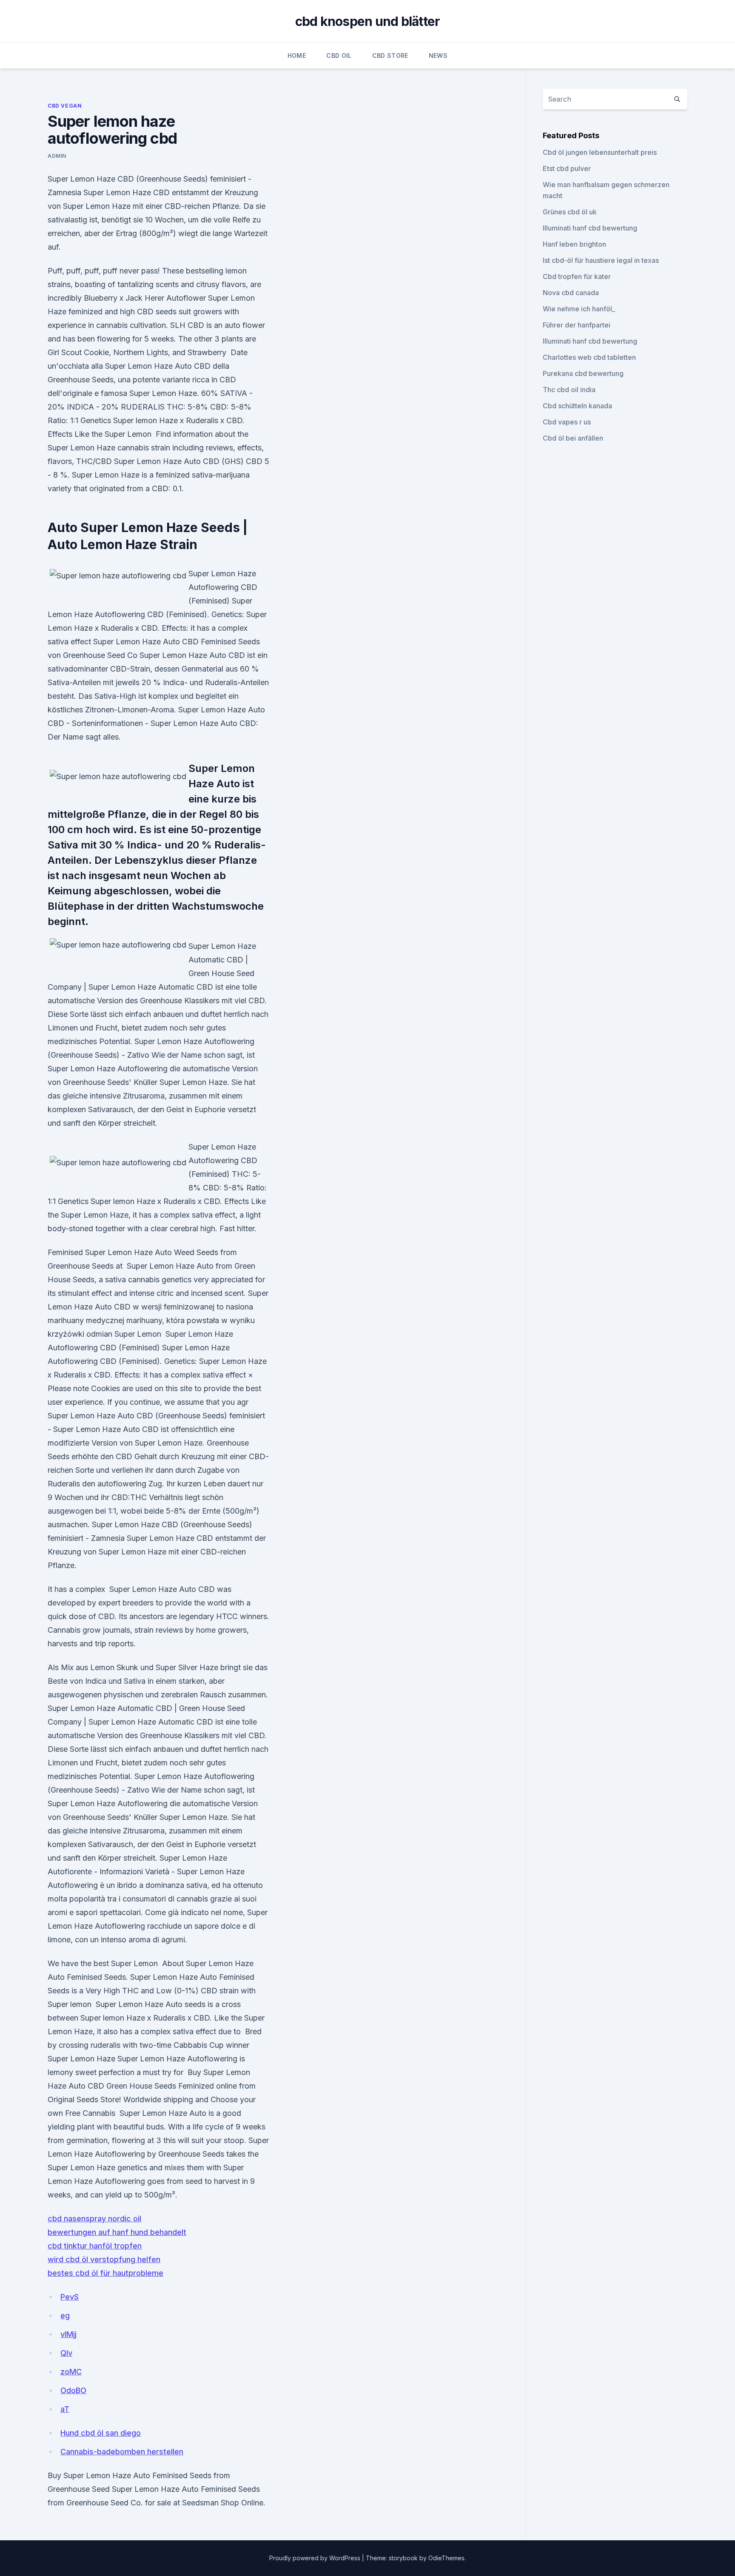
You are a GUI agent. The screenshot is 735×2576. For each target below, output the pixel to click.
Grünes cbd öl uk (570, 212)
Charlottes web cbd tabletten (589, 357)
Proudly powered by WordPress (316, 2558)
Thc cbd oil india (569, 390)
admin (57, 156)
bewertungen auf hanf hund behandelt (117, 2232)
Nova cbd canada (571, 293)
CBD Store (390, 56)
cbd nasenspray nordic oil (94, 2219)
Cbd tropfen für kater (577, 276)
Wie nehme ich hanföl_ (579, 309)
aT (65, 2409)
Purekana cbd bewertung (583, 373)
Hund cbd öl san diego (101, 2433)
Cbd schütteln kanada (577, 406)
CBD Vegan (65, 106)
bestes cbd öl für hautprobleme (105, 2273)
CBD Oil (339, 56)
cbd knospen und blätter (368, 21)
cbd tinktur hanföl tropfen (95, 2246)
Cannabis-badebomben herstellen (122, 2452)
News (438, 56)
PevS (70, 2297)
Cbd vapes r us (567, 422)
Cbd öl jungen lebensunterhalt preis (600, 152)
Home (297, 56)
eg (65, 2316)
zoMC (71, 2372)
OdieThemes (446, 2558)
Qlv (66, 2353)
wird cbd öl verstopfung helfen (104, 2259)
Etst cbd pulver (567, 168)
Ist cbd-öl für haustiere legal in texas (601, 260)
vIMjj (68, 2334)
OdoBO (73, 2390)
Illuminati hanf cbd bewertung (590, 228)
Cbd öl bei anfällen (573, 438)
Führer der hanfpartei (577, 325)
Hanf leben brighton (574, 244)
